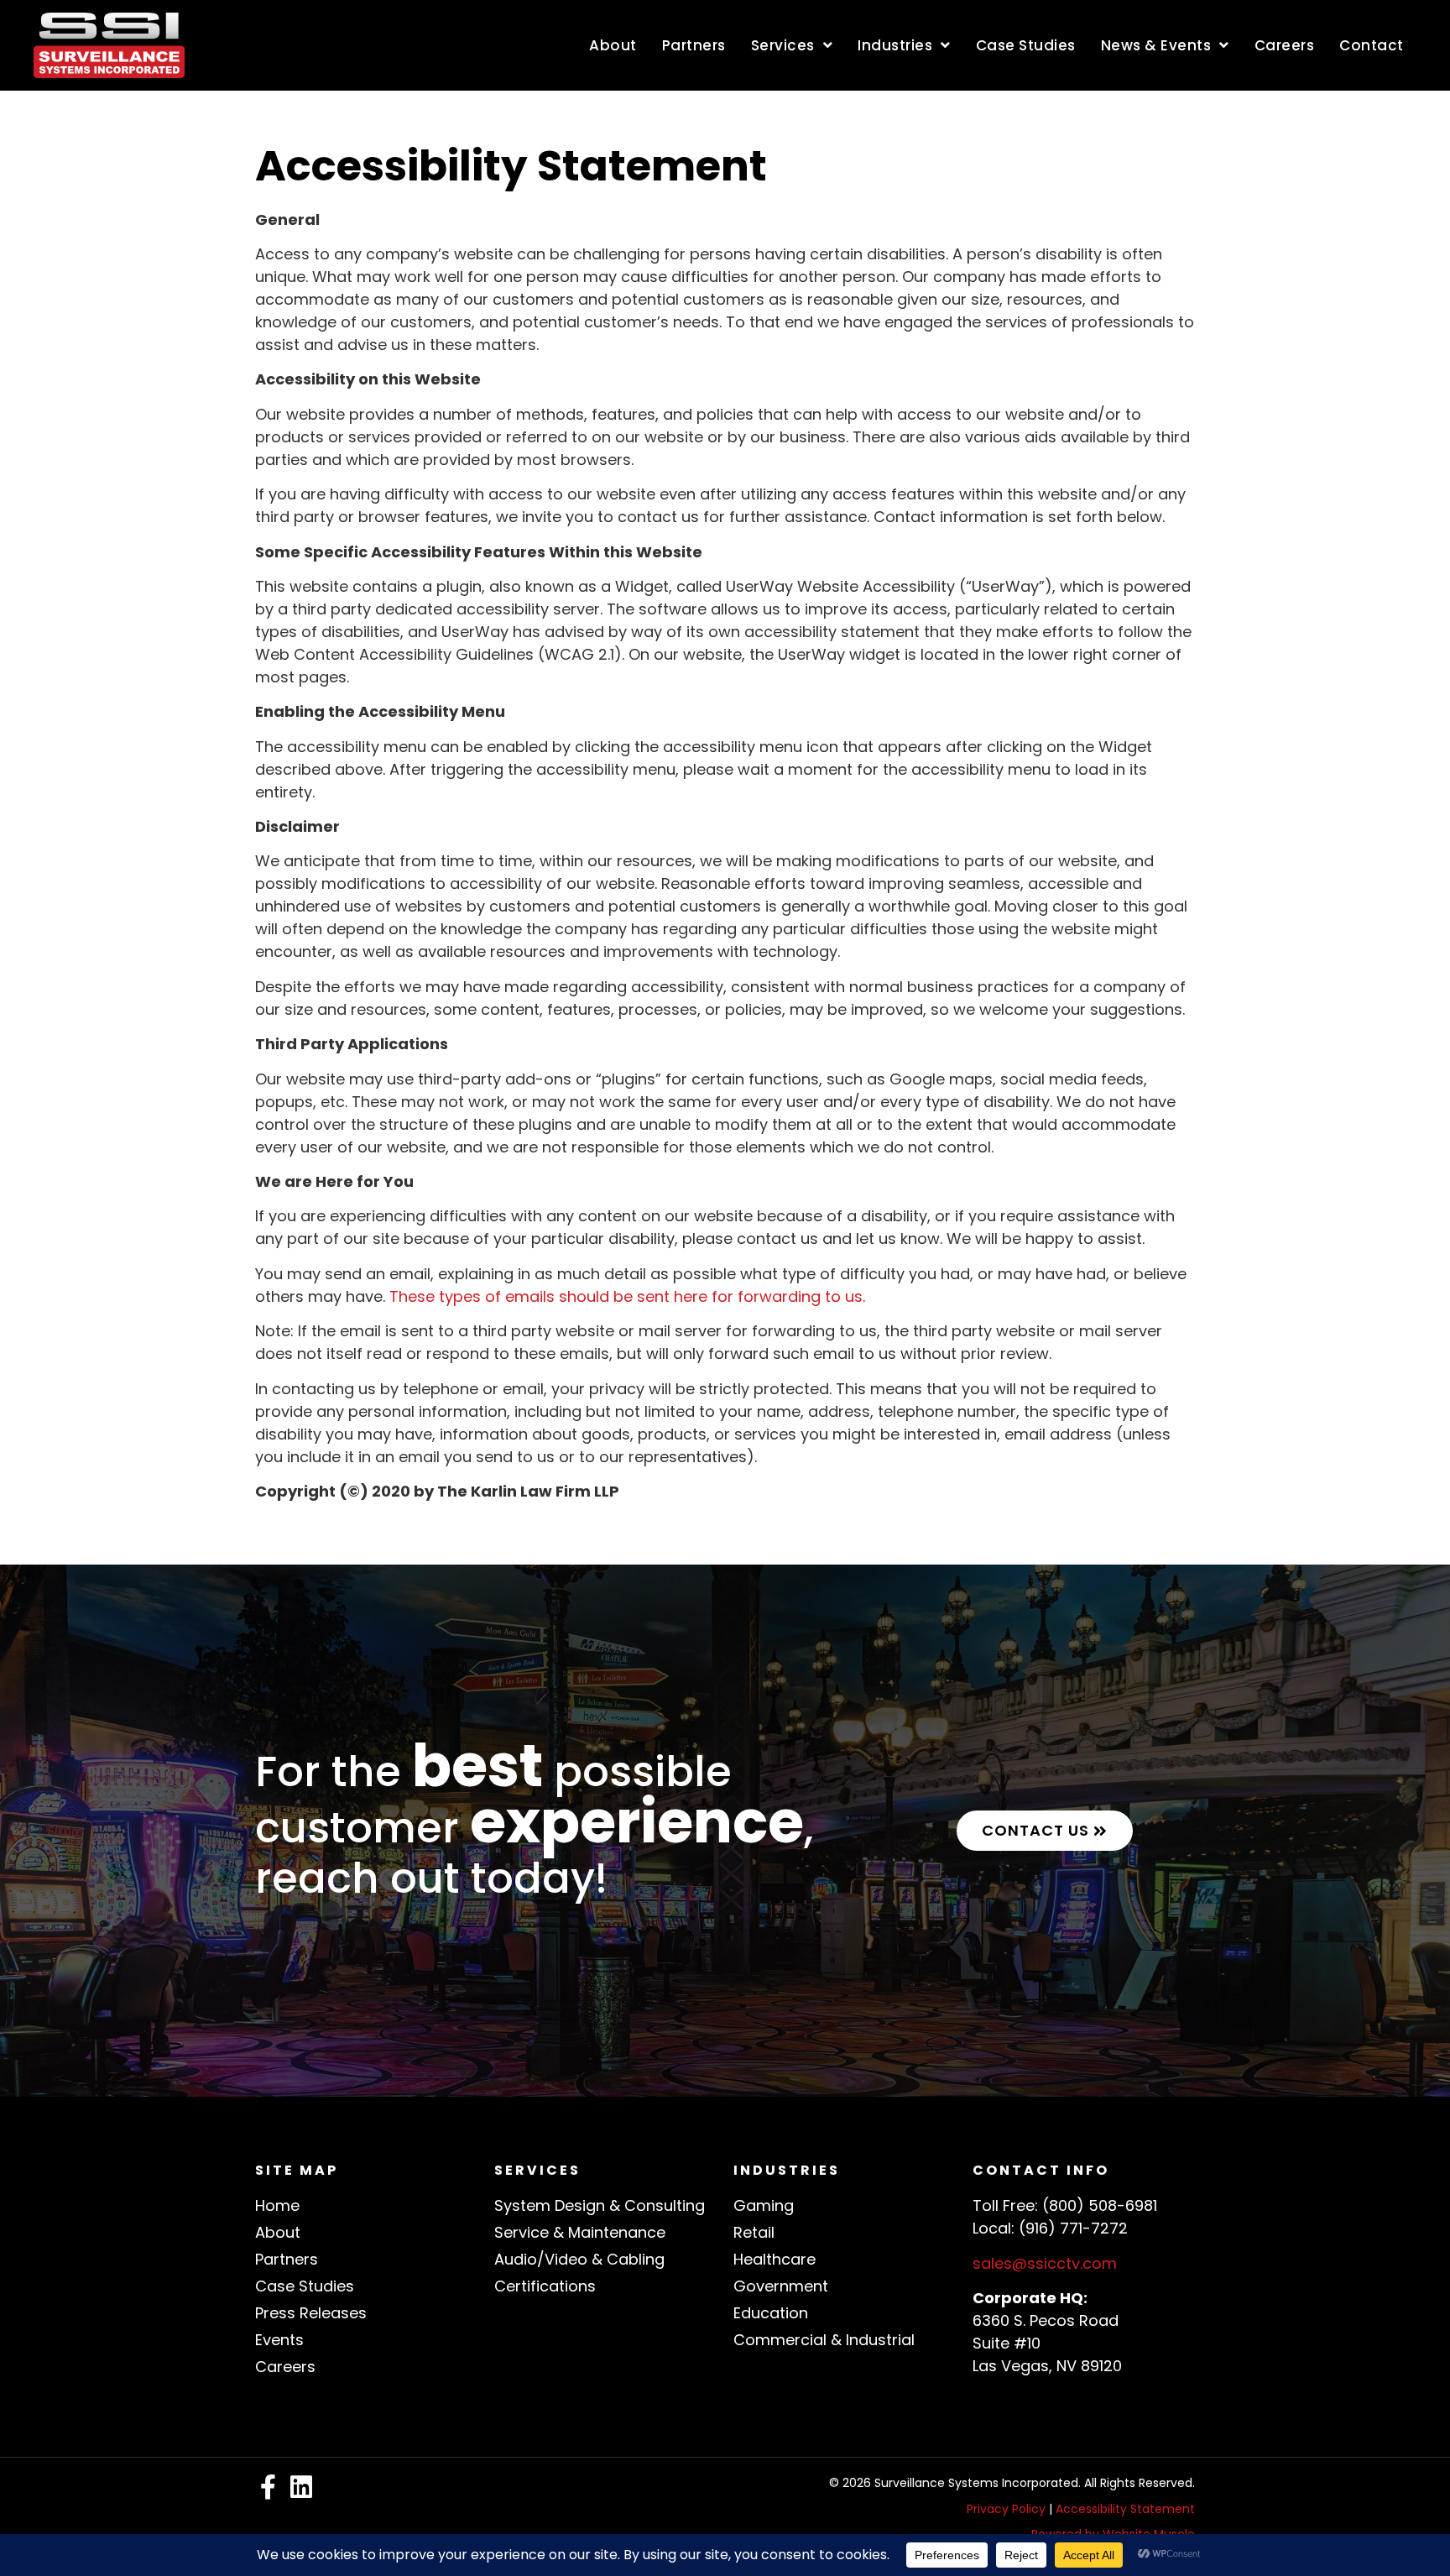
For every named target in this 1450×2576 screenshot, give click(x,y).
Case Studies (1026, 45)
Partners (694, 45)
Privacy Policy (1006, 2509)
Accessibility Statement (1125, 2509)
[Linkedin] (301, 2487)
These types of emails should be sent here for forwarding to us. (631, 1296)
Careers (1285, 45)
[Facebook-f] (268, 2487)
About (613, 45)
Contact (1372, 45)
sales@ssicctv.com (1045, 2263)
